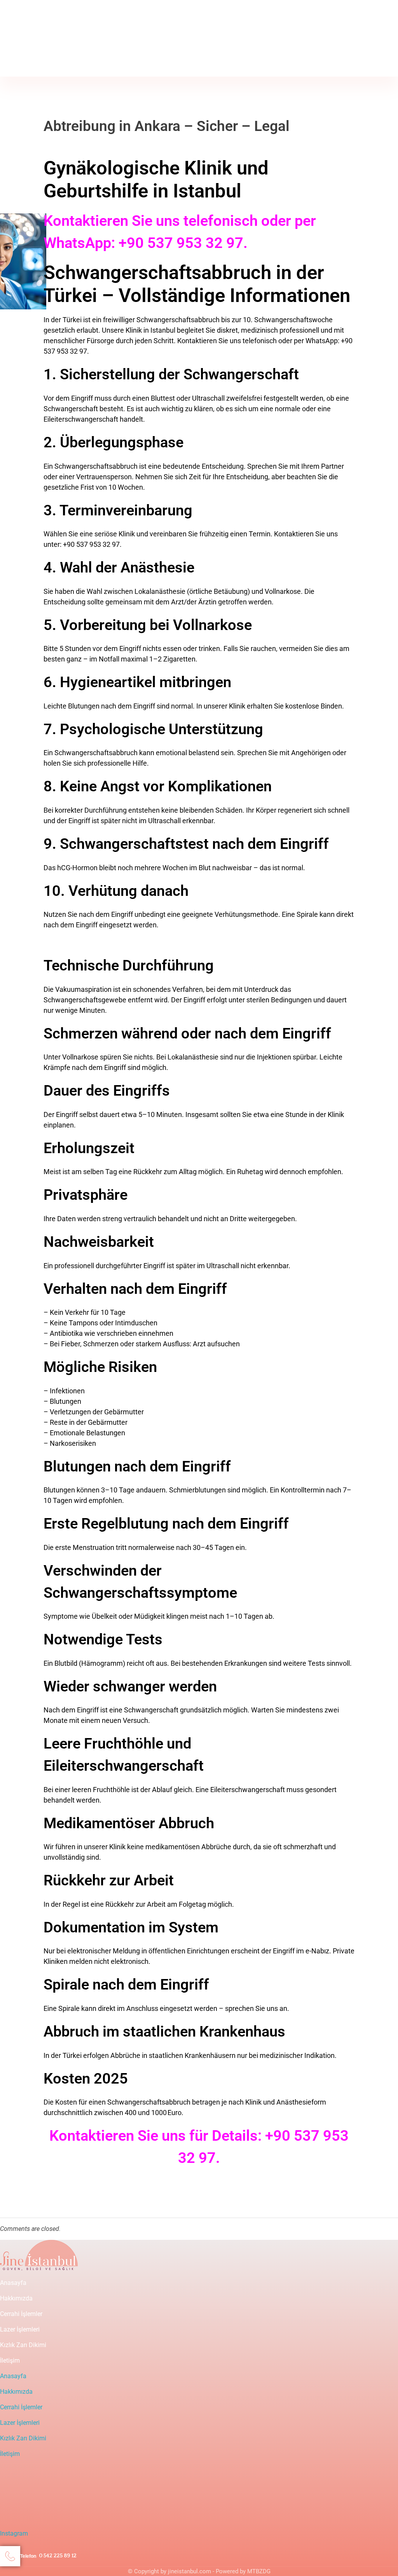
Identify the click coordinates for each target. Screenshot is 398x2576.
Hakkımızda (16, 2298)
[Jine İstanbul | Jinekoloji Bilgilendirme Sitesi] (39, 19)
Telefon (29, 49)
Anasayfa (13, 2283)
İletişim (10, 2360)
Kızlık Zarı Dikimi (23, 2345)
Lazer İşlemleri (20, 2329)
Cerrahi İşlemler (21, 2314)
